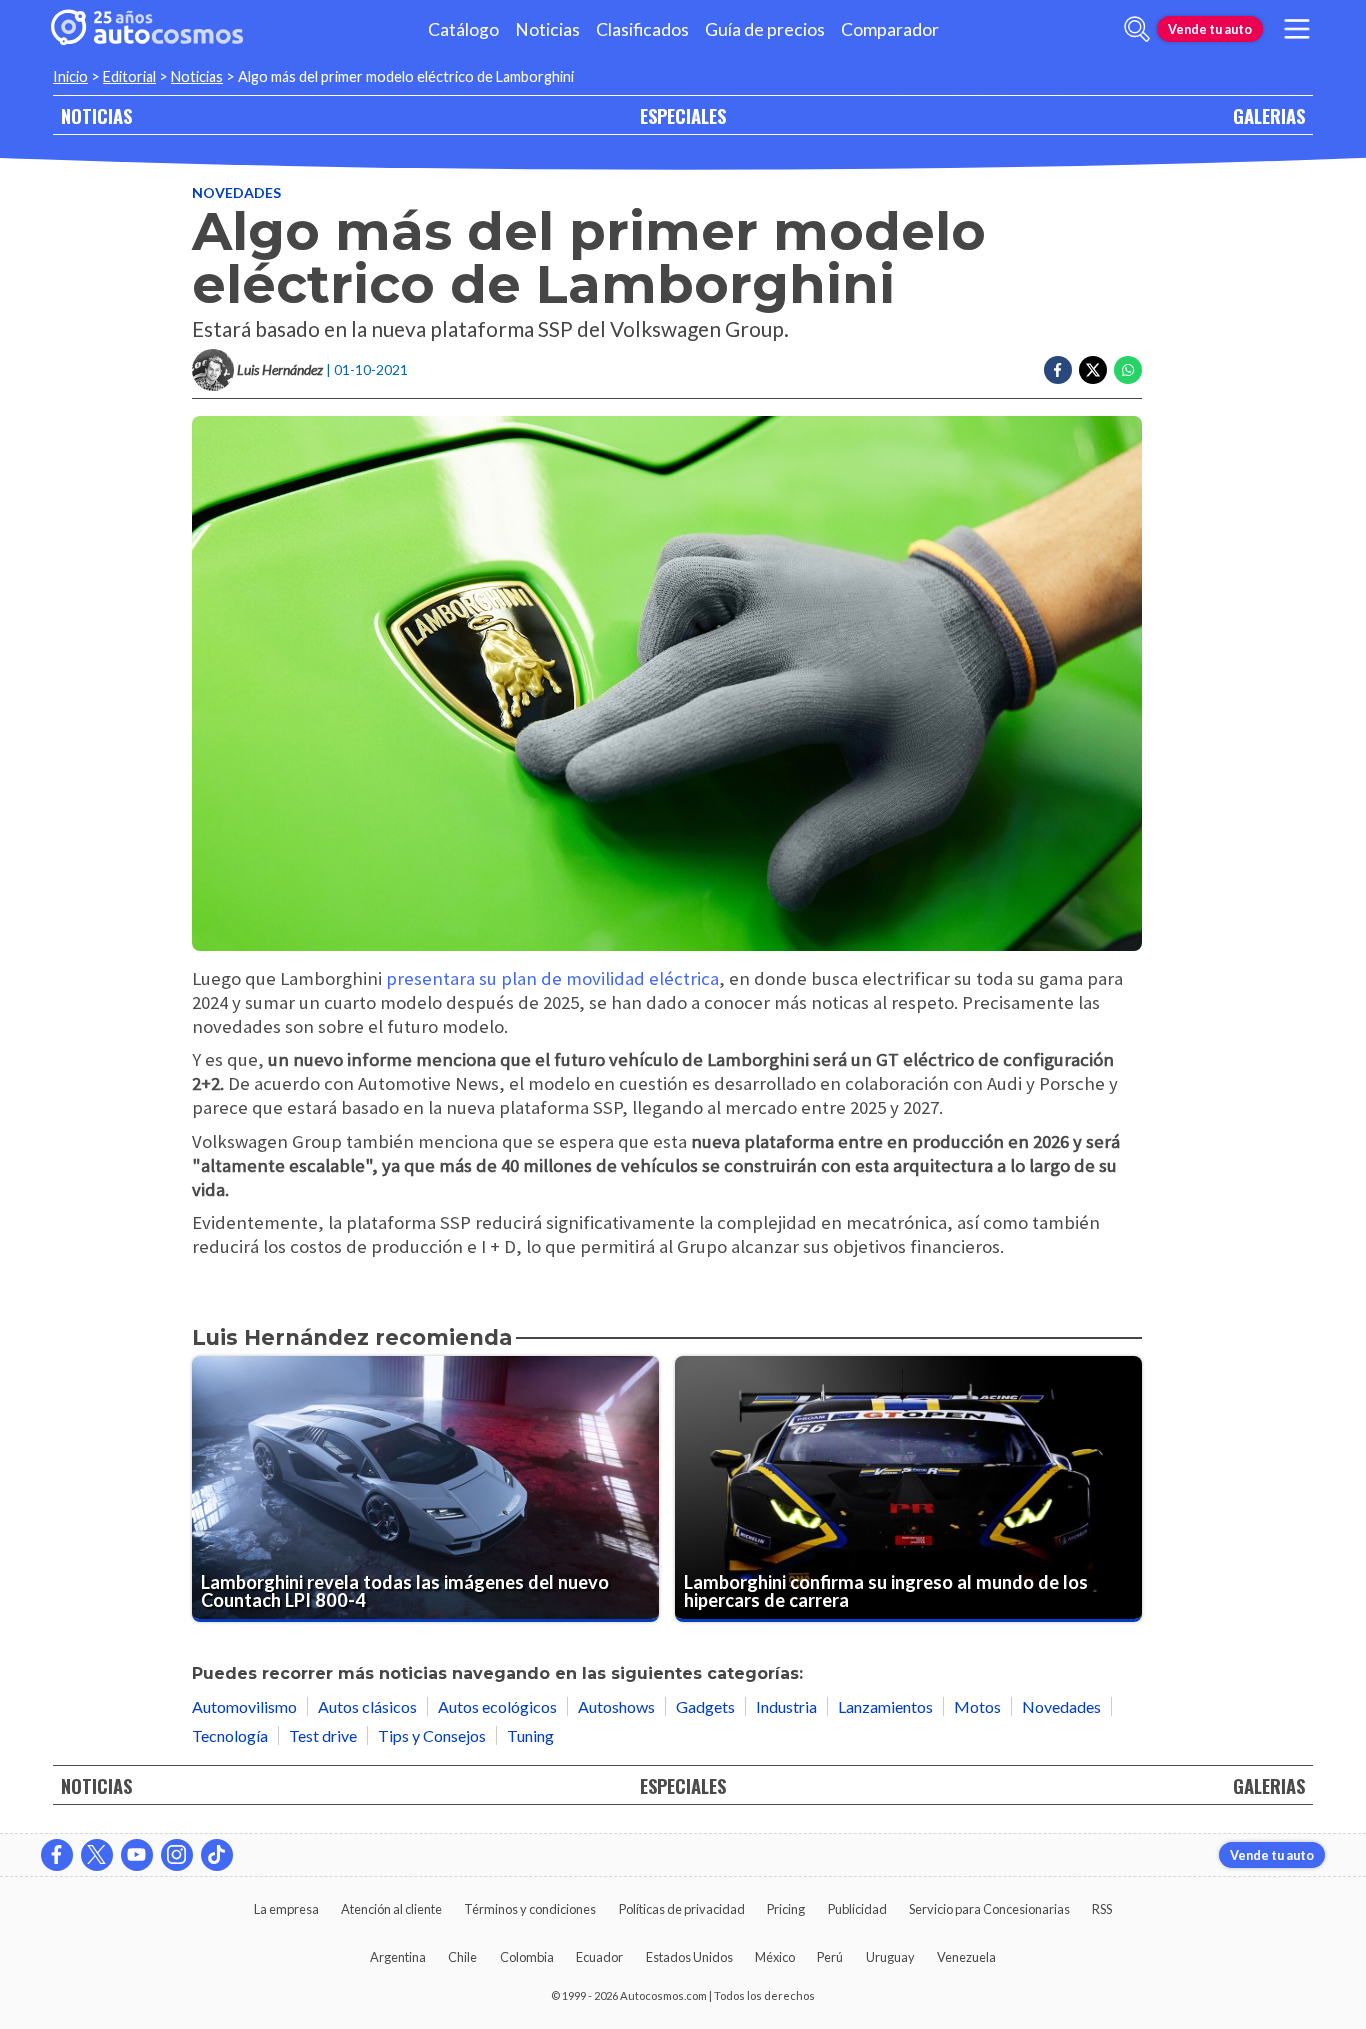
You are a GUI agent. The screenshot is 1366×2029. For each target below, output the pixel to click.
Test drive (323, 1735)
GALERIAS (1269, 115)
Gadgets (705, 1706)
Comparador (890, 29)
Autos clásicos (367, 1706)
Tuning (530, 1735)
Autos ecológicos (497, 1706)
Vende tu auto (1210, 29)
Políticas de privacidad (682, 1909)
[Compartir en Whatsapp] (1128, 370)
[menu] (1297, 29)
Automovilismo (244, 1706)
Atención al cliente (391, 1909)
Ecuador (599, 1957)
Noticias (547, 29)
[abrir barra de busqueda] (1137, 29)
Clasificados (642, 29)
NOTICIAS (96, 115)
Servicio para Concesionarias (989, 1909)
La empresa (286, 1909)
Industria (786, 1706)
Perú (830, 1957)
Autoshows (616, 1706)
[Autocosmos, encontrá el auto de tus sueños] (147, 29)
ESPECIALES (683, 115)
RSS (1102, 1909)
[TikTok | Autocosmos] (217, 1855)
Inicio (70, 76)
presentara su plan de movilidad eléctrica (552, 978)
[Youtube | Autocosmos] (137, 1855)
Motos (977, 1706)
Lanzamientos (885, 1706)
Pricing (786, 1909)
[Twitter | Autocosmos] (97, 1855)
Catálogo (463, 29)
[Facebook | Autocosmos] (57, 1855)
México (775, 1957)
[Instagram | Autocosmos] (177, 1855)
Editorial (129, 76)
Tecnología (230, 1735)
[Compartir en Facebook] (1058, 370)
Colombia (527, 1957)
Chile (462, 1957)
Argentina (398, 1957)
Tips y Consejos (432, 1735)
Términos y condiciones (530, 1909)
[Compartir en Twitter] (1093, 370)
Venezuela (966, 1957)
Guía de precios (765, 29)
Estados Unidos (689, 1957)
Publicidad (857, 1909)
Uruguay (890, 1957)
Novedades (236, 192)
